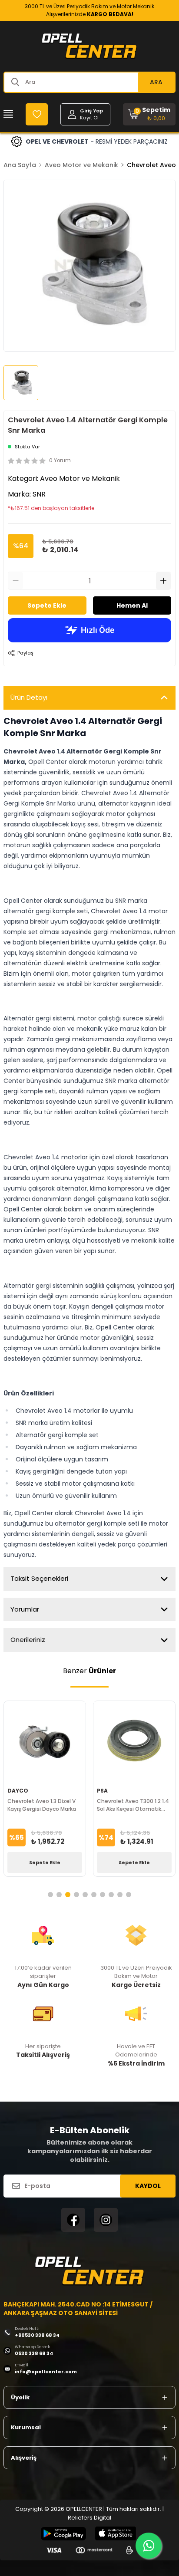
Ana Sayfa (20, 165)
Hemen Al (132, 605)
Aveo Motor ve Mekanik (81, 165)
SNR (39, 494)
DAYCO (18, 1791)
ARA (156, 82)
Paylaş (25, 653)
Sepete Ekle (47, 605)
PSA (102, 1791)
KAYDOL (148, 2186)
